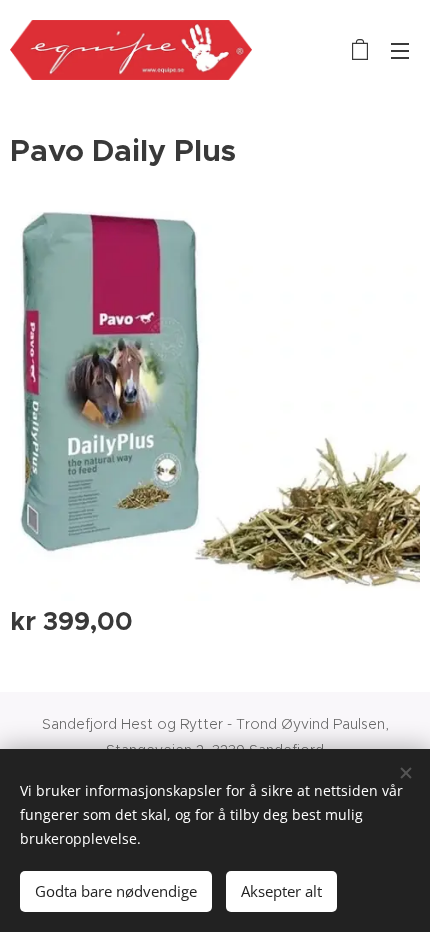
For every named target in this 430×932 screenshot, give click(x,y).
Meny (400, 50)
